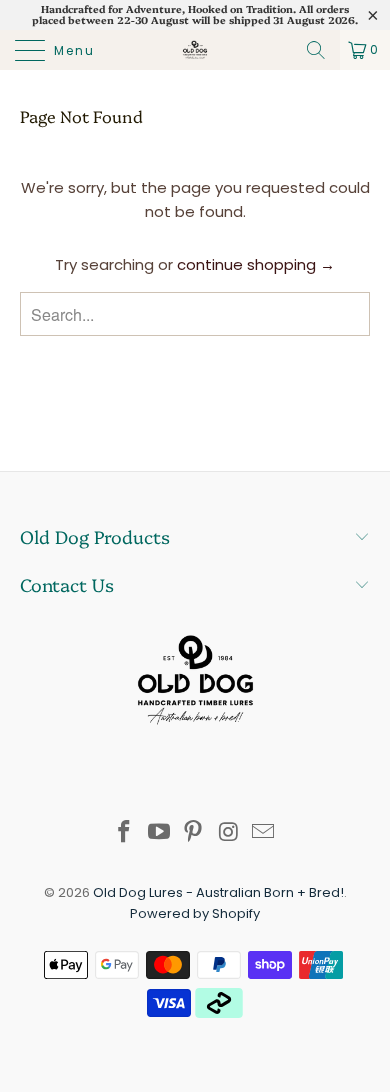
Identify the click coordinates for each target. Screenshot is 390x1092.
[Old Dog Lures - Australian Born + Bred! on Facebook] (125, 833)
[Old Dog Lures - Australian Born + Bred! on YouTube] (159, 833)
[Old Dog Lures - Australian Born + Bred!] (195, 50)
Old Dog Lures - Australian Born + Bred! (218, 892)
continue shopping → (256, 264)
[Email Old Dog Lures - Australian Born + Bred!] (264, 833)
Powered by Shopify (195, 913)
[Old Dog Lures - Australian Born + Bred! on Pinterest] (194, 833)
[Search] (316, 50)
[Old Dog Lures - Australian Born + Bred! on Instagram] (229, 833)
